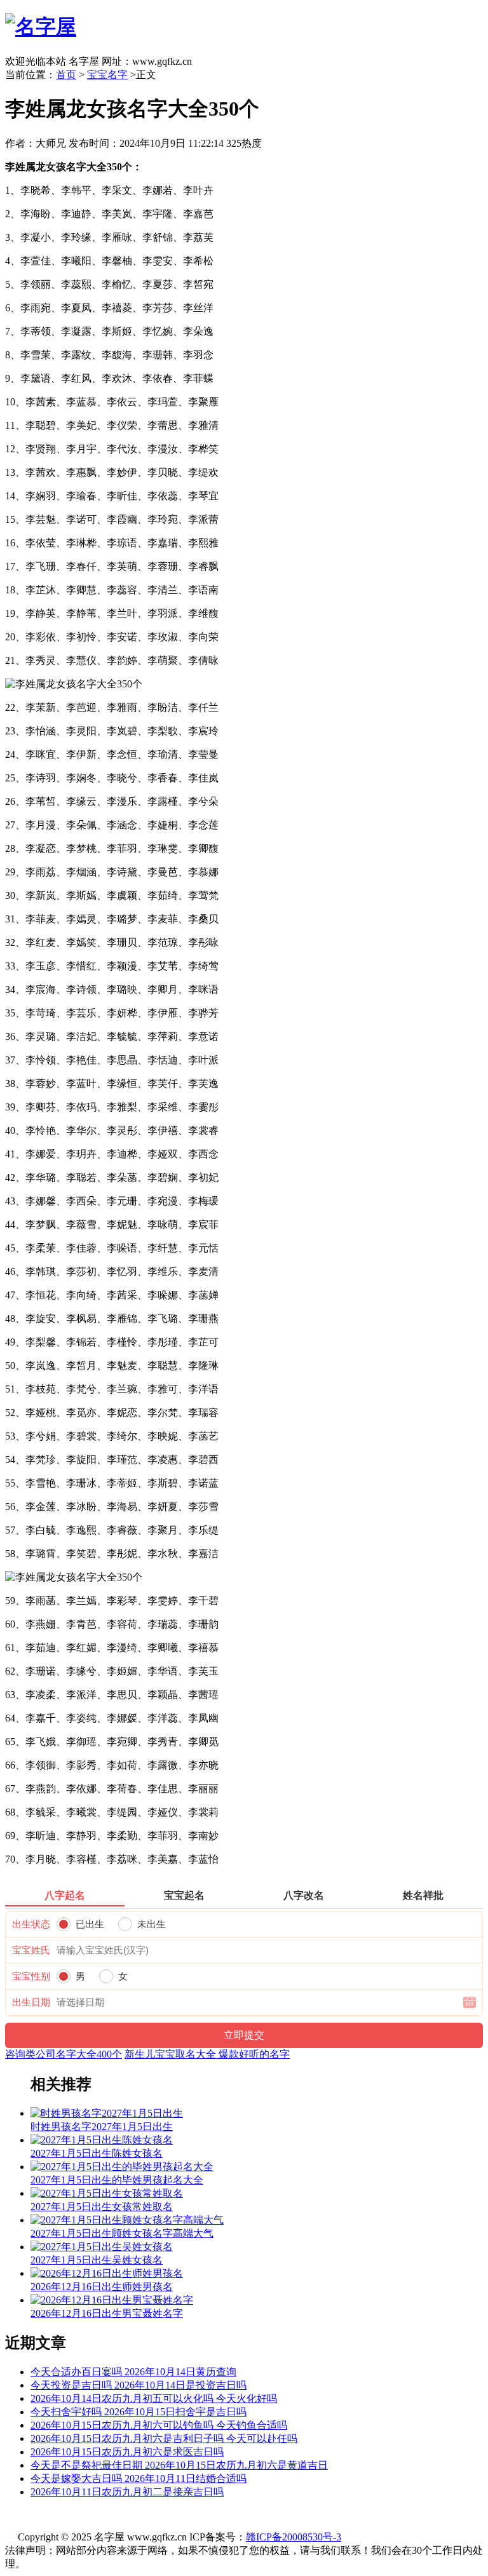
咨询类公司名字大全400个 (64, 2054)
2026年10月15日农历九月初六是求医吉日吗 (127, 2452)
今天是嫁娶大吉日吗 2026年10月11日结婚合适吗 (139, 2478)
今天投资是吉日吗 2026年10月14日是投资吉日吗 (139, 2385)
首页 (66, 75)
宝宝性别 (31, 1976)
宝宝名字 (107, 75)
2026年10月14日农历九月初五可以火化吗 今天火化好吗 (154, 2398)
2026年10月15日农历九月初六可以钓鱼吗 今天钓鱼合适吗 (159, 2425)
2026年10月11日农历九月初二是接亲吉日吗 (127, 2492)
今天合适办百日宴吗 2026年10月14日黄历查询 (133, 2372)
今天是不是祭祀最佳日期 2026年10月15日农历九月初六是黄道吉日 (179, 2465)
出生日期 (31, 2002)
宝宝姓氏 (31, 1950)
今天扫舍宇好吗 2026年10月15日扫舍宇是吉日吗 (139, 2412)
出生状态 (31, 1924)
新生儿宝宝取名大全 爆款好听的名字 (207, 2054)
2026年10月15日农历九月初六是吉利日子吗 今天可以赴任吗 (164, 2438)
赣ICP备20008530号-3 (294, 2537)
